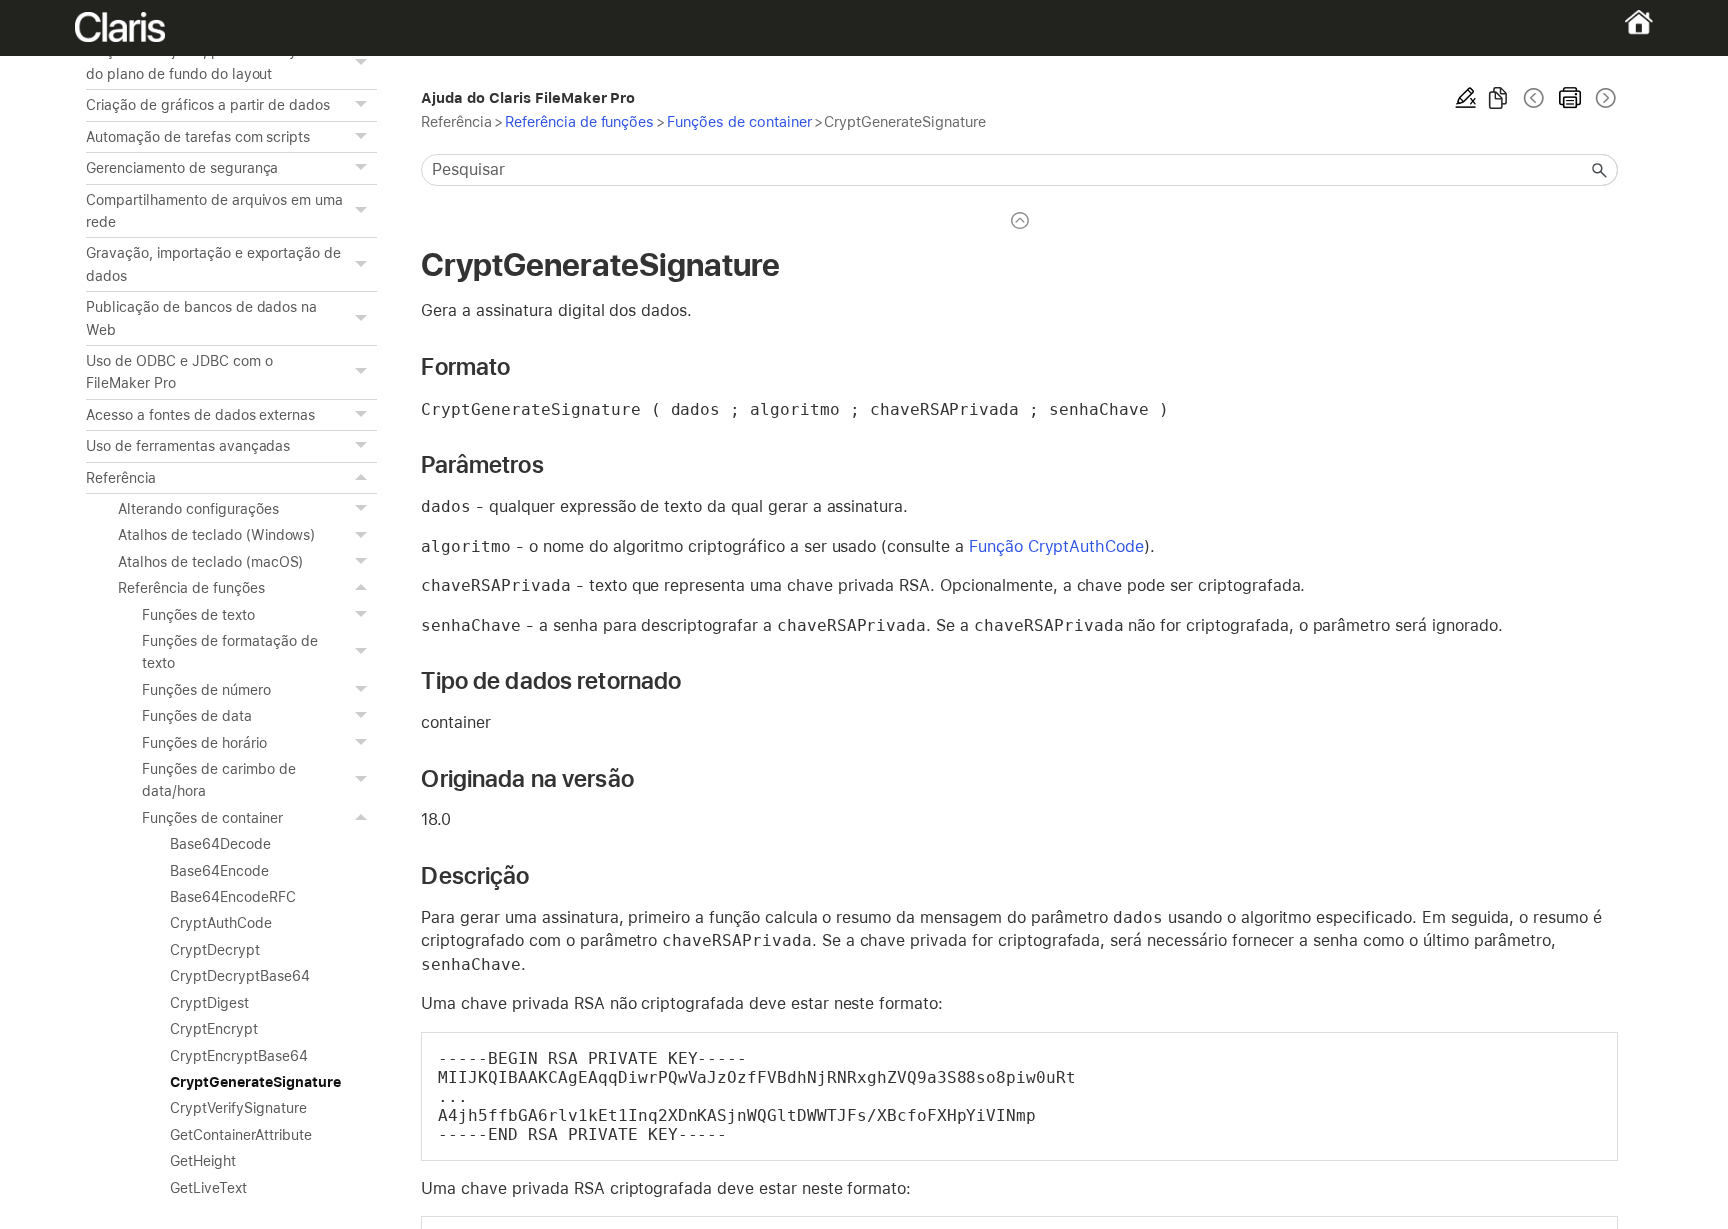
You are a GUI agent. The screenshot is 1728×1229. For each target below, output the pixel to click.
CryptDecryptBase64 (239, 976)
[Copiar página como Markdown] (1498, 98)
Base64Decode (220, 844)
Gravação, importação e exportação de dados (213, 264)
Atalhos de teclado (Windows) (216, 535)
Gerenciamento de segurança (182, 168)
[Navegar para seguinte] (1604, 98)
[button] (363, 62)
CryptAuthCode (221, 923)
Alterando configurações (198, 509)
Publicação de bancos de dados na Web (201, 318)
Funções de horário (204, 743)
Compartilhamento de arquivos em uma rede (214, 211)
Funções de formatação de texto (229, 652)
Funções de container (212, 818)
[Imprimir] (1570, 98)
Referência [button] (121, 478)
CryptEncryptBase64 (238, 1056)
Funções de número (206, 690)
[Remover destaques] (1466, 98)
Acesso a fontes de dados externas (200, 415)
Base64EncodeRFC (232, 897)
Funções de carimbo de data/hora (218, 780)
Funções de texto (198, 615)
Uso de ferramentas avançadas (188, 446)
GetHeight (203, 1161)
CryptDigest (209, 1003)
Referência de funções (191, 588)
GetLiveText (208, 1188)
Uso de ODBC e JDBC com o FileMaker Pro (179, 372)
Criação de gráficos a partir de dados (208, 105)
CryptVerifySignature (238, 1108)
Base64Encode (219, 871)
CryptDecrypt (215, 950)
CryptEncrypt (214, 1029)
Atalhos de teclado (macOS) (210, 562)
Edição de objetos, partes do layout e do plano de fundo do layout (208, 62)
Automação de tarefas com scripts (198, 137)
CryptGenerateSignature (255, 1082)
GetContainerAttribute (240, 1135)
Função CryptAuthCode (1056, 546)
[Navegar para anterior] (1534, 98)
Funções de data (196, 716)
